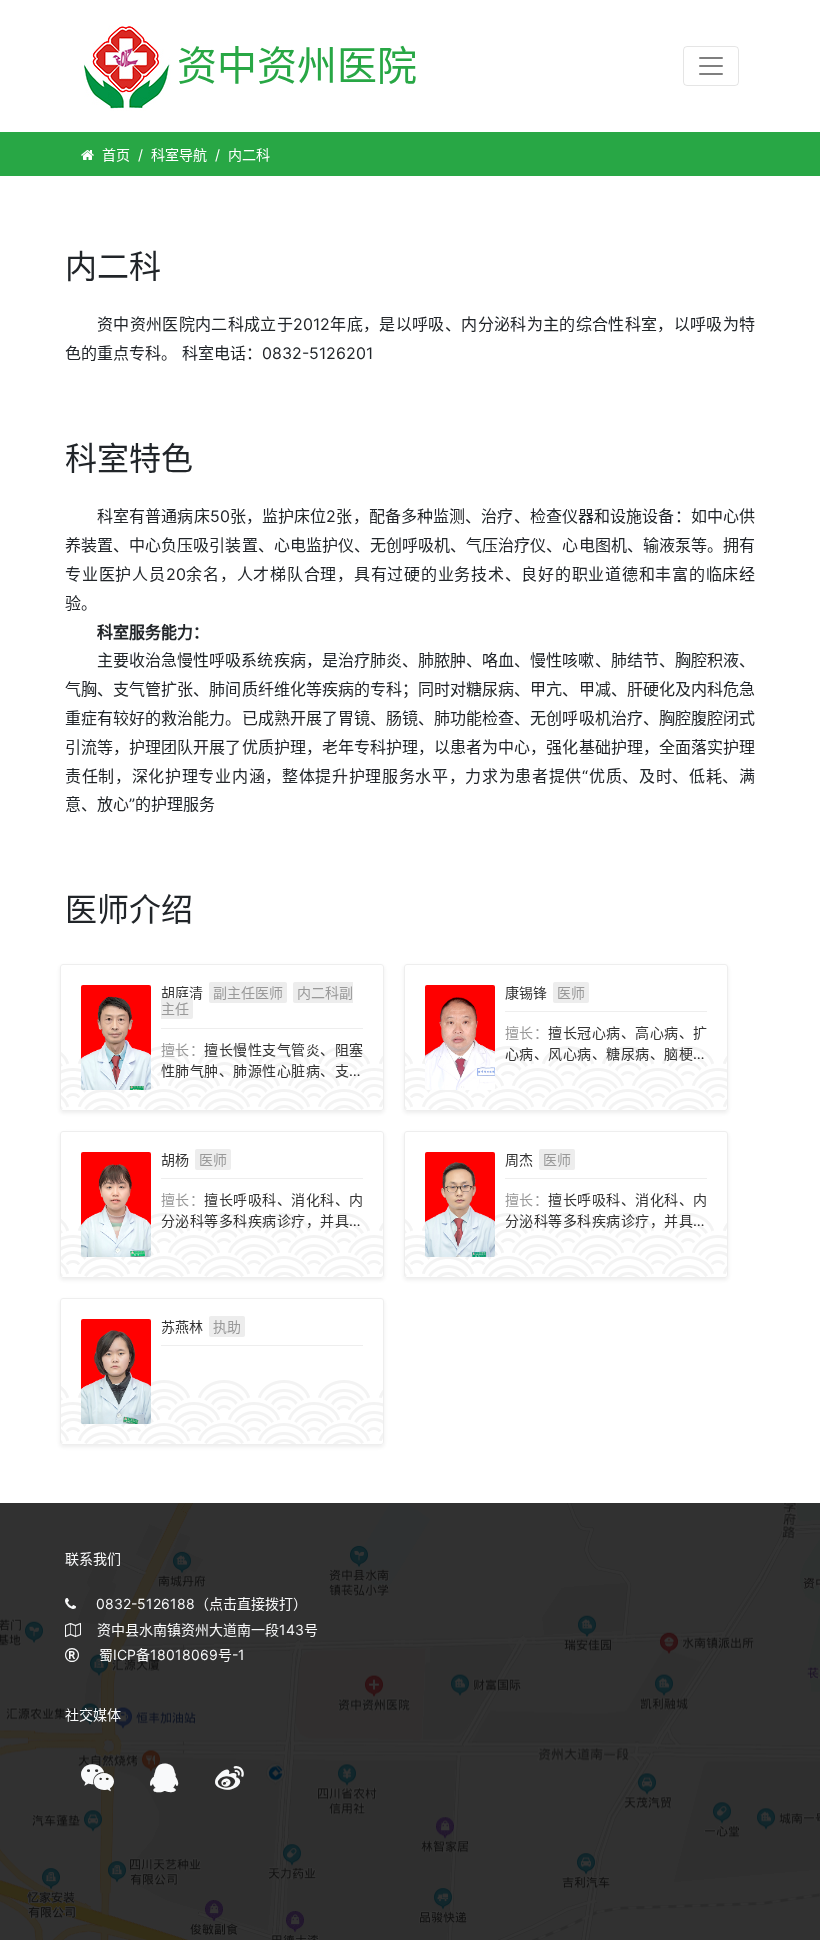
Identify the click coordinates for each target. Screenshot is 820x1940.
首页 (116, 154)
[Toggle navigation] (711, 66)
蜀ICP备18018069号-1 (172, 1654)
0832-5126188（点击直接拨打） (201, 1603)
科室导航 (179, 154)
